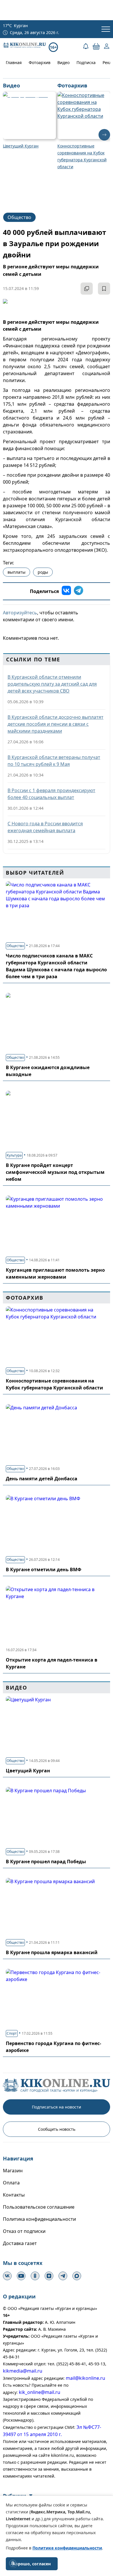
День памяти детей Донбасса (42, 1479)
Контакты (14, 2195)
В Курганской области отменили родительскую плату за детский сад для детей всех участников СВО (52, 684)
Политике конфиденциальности (67, 2548)
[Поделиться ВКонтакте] (66, 591)
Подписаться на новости (57, 2107)
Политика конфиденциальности (39, 2219)
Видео (63, 62)
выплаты (17, 572)
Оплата (11, 2183)
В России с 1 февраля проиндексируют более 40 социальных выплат (51, 794)
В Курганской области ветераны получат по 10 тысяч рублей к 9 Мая (54, 761)
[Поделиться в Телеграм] (79, 591)
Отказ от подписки (24, 2231)
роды (43, 572)
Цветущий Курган (28, 1771)
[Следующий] (104, 135)
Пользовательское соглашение (39, 2207)
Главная (14, 62)
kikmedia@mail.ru (23, 2371)
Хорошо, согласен (32, 2564)
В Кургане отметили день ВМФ (44, 1569)
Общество (19, 217)
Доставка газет (20, 2243)
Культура (14, 1155)
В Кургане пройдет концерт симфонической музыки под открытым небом (55, 1172)
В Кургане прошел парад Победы (46, 1862)
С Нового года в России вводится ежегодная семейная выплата (45, 827)
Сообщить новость (57, 2129)
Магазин (13, 2171)
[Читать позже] (104, 289)
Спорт (12, 2033)
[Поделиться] (87, 289)
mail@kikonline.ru (85, 2378)
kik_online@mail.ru (40, 2392)
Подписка (86, 62)
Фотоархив (40, 62)
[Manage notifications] (13, 2563)
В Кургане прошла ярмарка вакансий (52, 1952)
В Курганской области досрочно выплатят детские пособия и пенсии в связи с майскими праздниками (55, 724)
